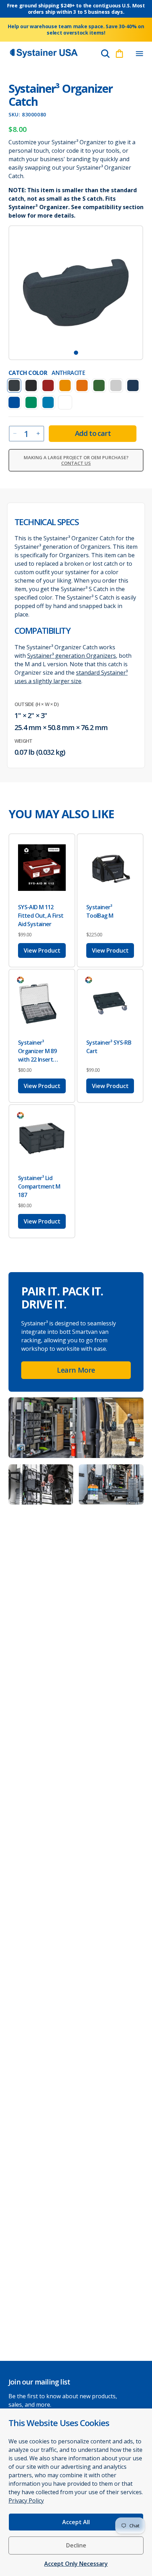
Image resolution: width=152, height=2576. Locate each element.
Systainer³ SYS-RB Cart (109, 1047)
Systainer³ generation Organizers (72, 656)
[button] (139, 54)
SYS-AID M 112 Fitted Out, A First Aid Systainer (41, 916)
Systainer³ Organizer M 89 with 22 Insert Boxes (37, 1051)
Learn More (76, 1370)
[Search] (105, 54)
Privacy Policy (26, 2501)
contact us (76, 463)
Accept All (76, 2522)
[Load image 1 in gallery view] (76, 353)
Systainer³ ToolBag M (100, 911)
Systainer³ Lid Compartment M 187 (39, 1186)
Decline (76, 2545)
